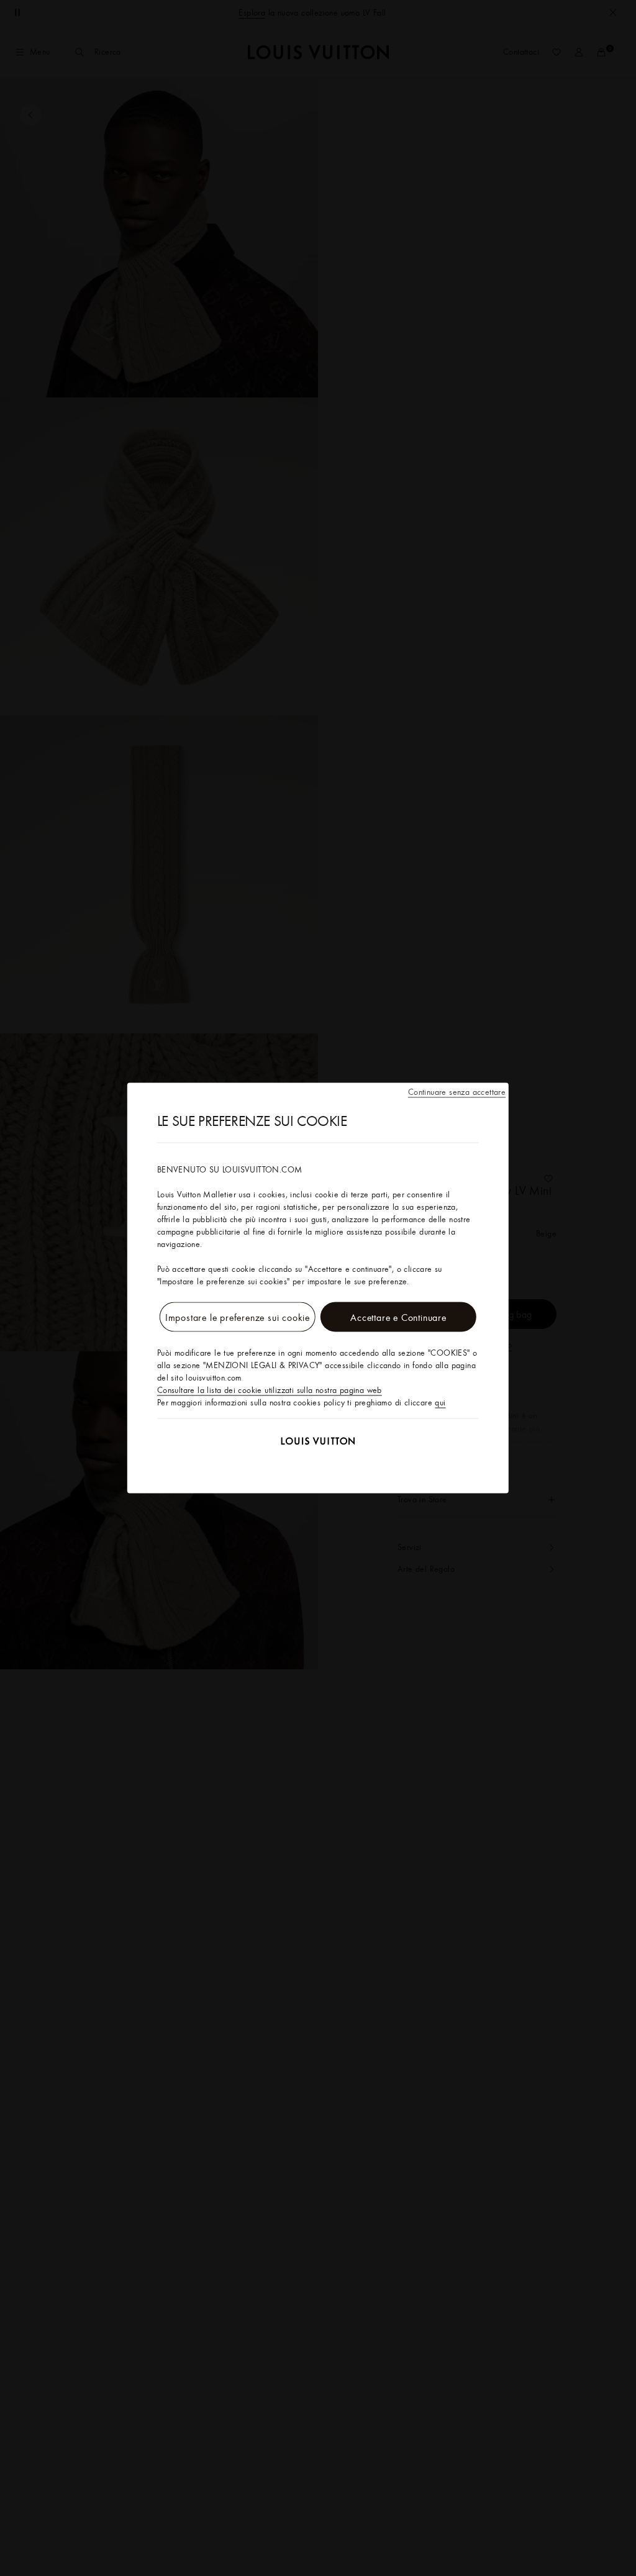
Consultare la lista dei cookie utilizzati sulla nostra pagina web (270, 1390)
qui (440, 1402)
